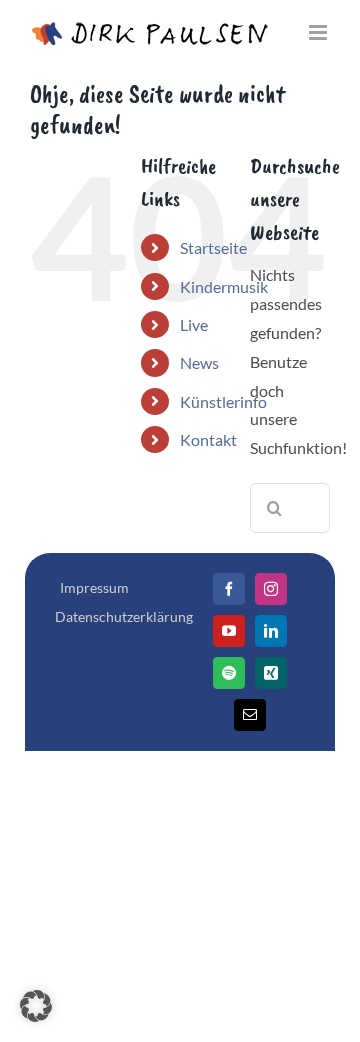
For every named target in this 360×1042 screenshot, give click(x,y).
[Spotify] (229, 673)
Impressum (94, 587)
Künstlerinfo (223, 401)
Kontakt (208, 439)
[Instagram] (271, 589)
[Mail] (250, 715)
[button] (36, 1006)
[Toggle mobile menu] (319, 32)
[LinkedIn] (271, 631)
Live (194, 324)
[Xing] (271, 673)
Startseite (213, 247)
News (199, 362)
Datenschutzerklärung (124, 616)
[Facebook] (229, 589)
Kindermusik (224, 286)
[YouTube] (229, 631)
